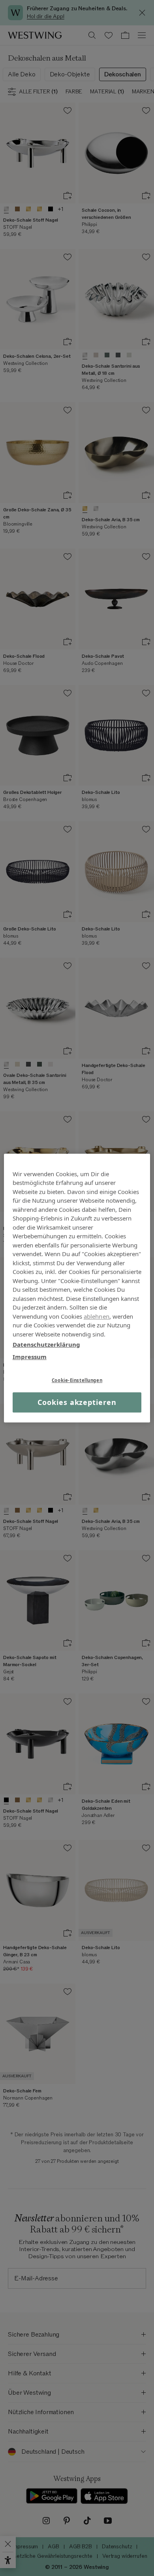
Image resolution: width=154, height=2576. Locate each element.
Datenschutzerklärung (46, 1344)
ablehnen (97, 1316)
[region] (77, 1288)
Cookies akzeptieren (77, 1402)
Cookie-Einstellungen (77, 1380)
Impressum (30, 1357)
